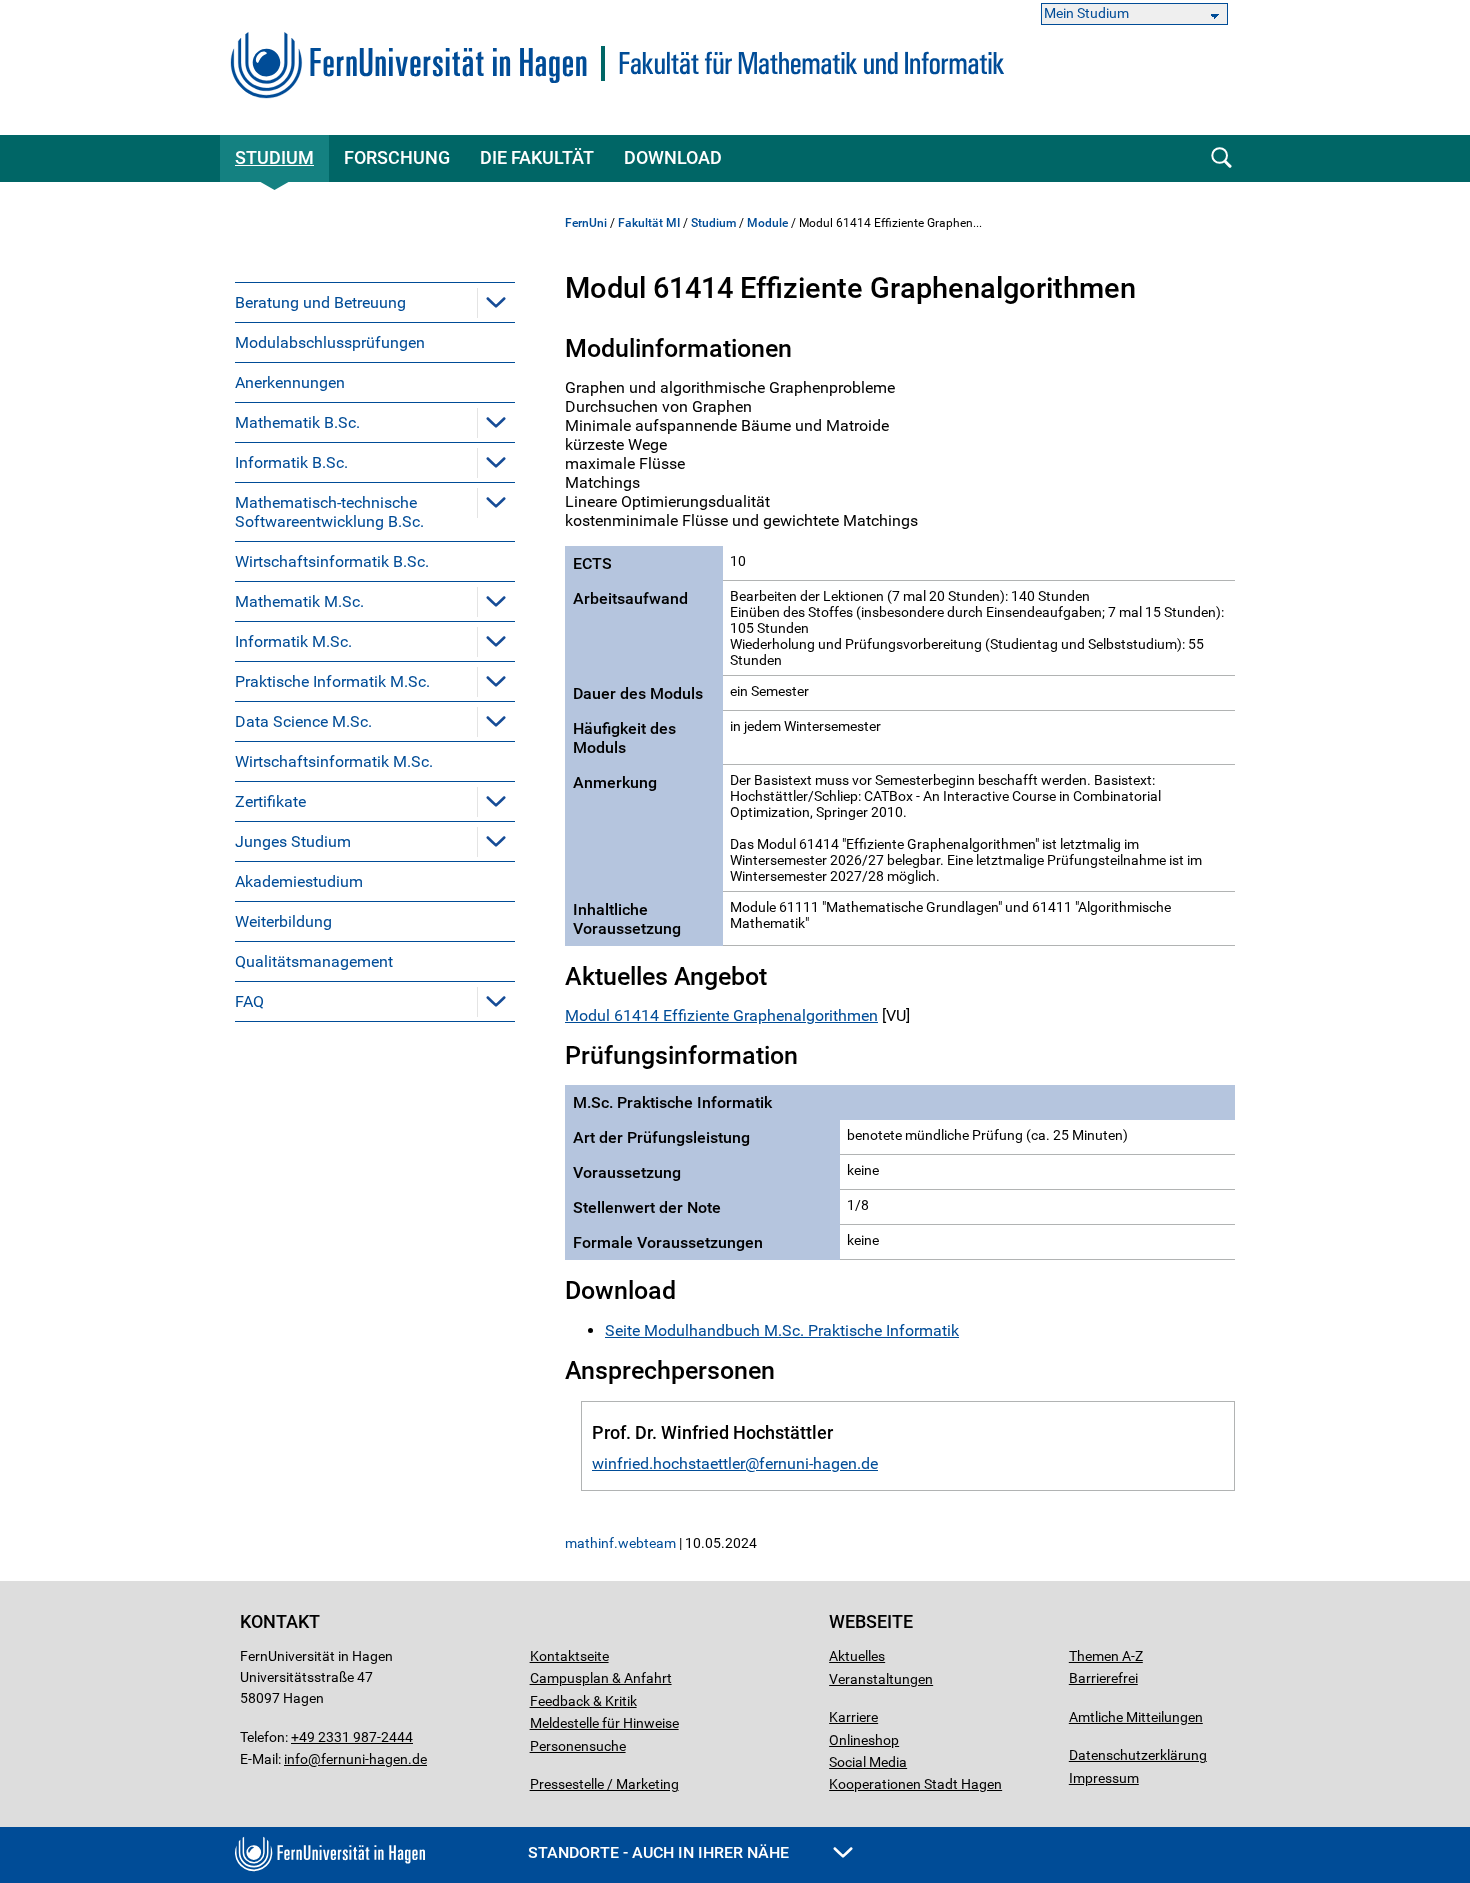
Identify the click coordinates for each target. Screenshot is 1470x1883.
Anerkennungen (290, 382)
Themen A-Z (1106, 1656)
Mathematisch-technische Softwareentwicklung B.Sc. (329, 512)
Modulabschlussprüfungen (330, 342)
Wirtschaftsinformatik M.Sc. (334, 761)
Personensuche (578, 1746)
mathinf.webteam (620, 1543)
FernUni (586, 223)
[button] (496, 302)
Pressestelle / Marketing (604, 1784)
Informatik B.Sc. (291, 462)
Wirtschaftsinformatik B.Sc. (332, 561)
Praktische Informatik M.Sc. (332, 681)
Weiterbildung (283, 921)
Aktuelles (857, 1656)
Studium (274, 157)
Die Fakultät (537, 157)
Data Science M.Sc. (303, 721)
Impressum (1104, 1778)
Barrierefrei (1103, 1678)
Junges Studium (293, 841)
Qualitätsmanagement (314, 961)
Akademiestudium (299, 881)
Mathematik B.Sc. (297, 422)
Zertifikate (270, 801)
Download (673, 157)
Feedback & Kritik (583, 1701)
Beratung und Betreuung (320, 302)
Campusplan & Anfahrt (601, 1678)
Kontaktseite (569, 1656)
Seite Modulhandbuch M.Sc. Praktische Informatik (782, 1330)
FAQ (249, 1001)
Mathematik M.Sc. (299, 601)
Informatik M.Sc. (293, 641)
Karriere (853, 1717)
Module (767, 223)
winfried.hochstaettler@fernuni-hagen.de (735, 1463)
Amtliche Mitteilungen (1136, 1717)
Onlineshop (864, 1740)
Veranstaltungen (881, 1679)
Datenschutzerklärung (1138, 1755)
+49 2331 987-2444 (352, 1737)
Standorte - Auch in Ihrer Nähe (660, 1852)
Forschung (397, 157)
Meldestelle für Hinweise (604, 1723)
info (296, 1759)
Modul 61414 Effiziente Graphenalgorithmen (721, 1015)
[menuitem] (375, 302)
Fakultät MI (649, 223)
